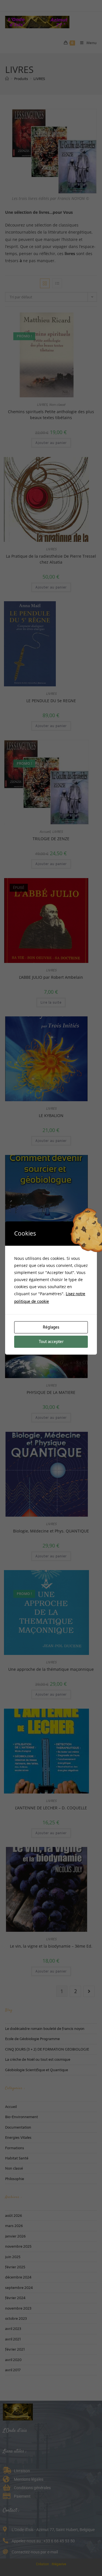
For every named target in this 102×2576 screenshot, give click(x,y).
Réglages (51, 1327)
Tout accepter (51, 1342)
